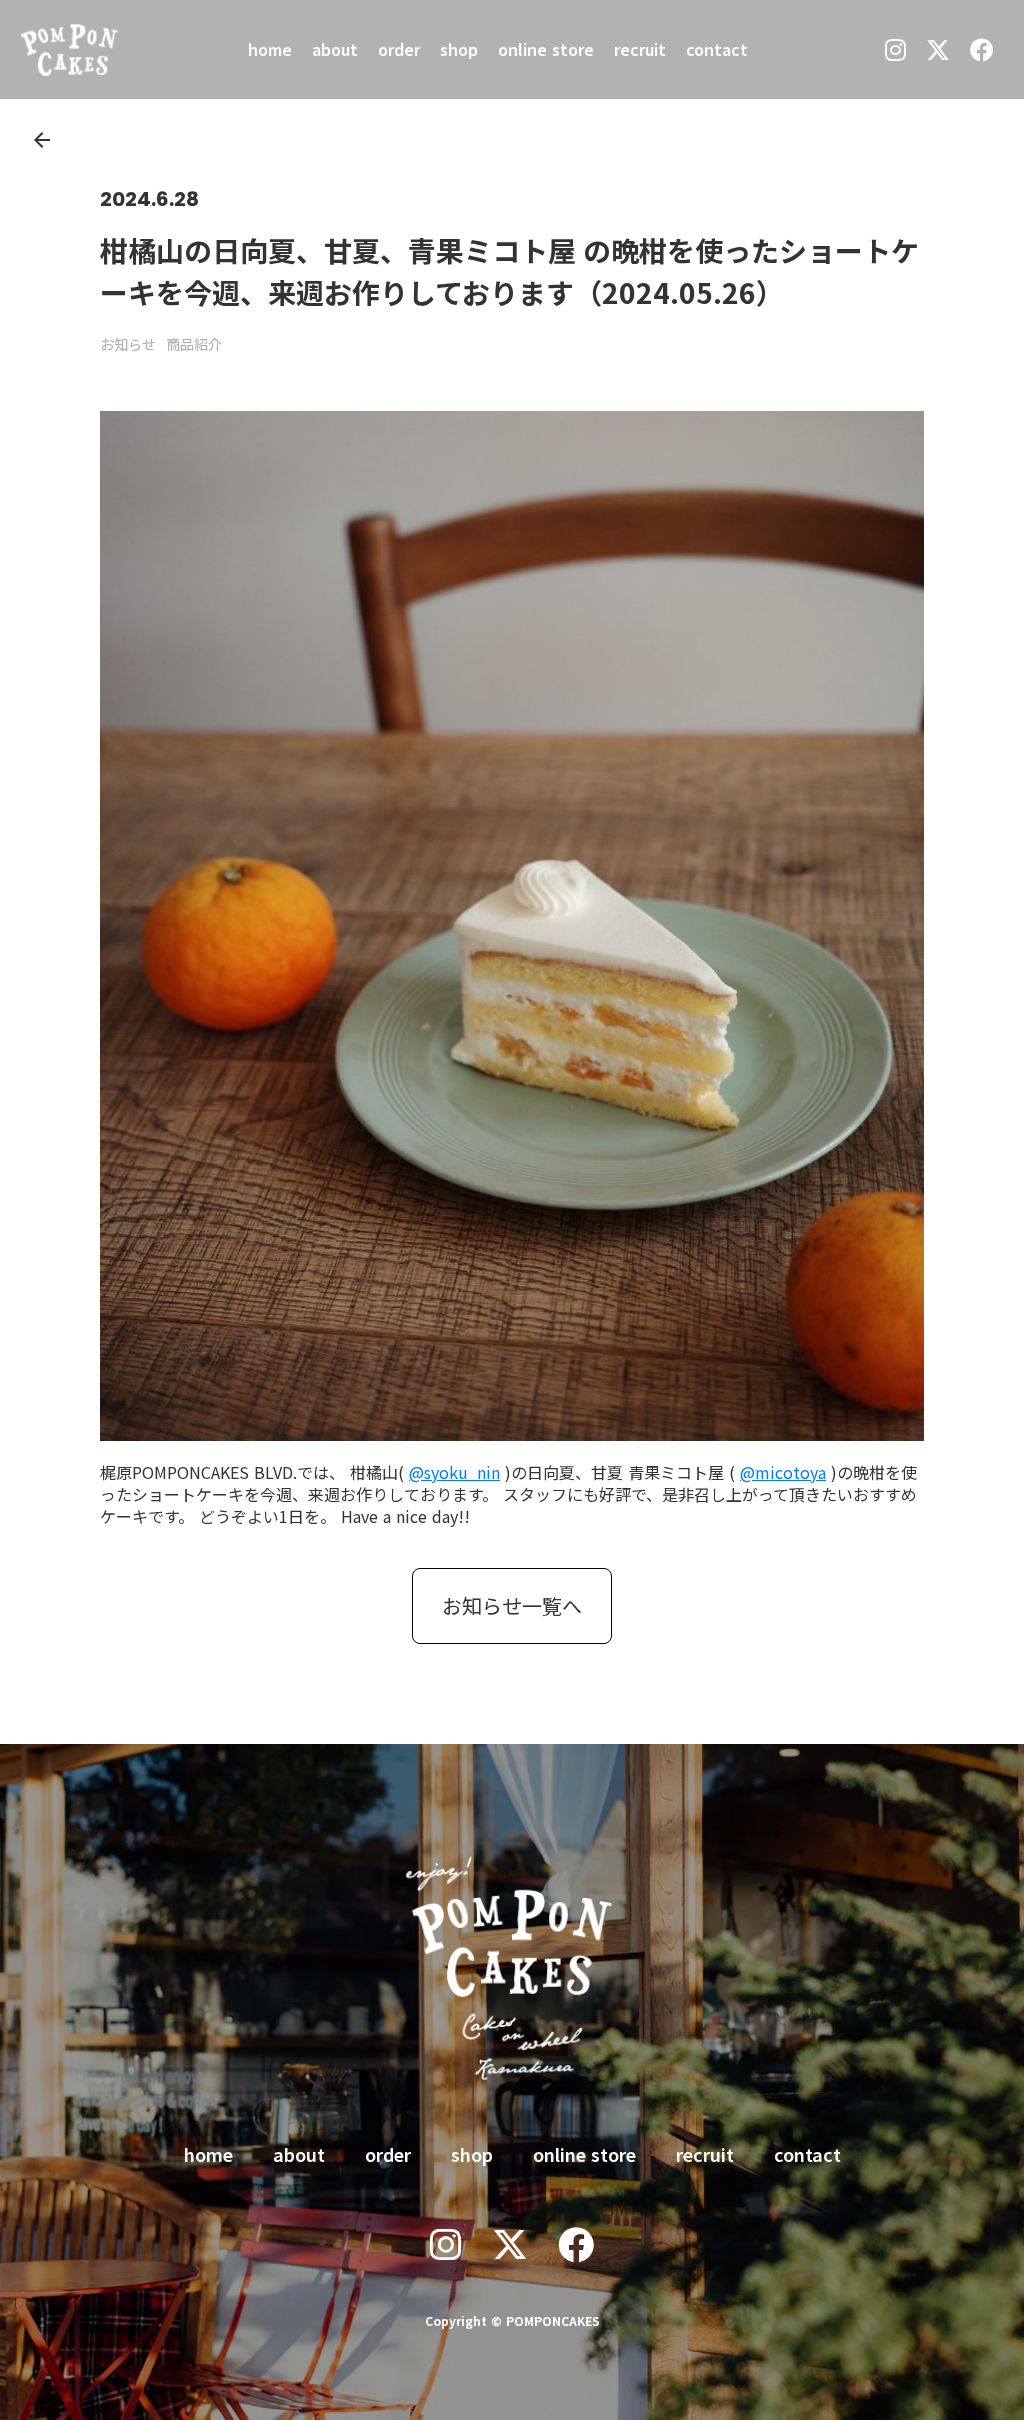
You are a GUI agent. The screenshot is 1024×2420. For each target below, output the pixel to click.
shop (459, 49)
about (335, 49)
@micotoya (783, 1472)
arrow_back (42, 140)
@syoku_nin (454, 1472)
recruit (640, 49)
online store (546, 49)
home (270, 49)
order (399, 49)
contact (717, 49)
